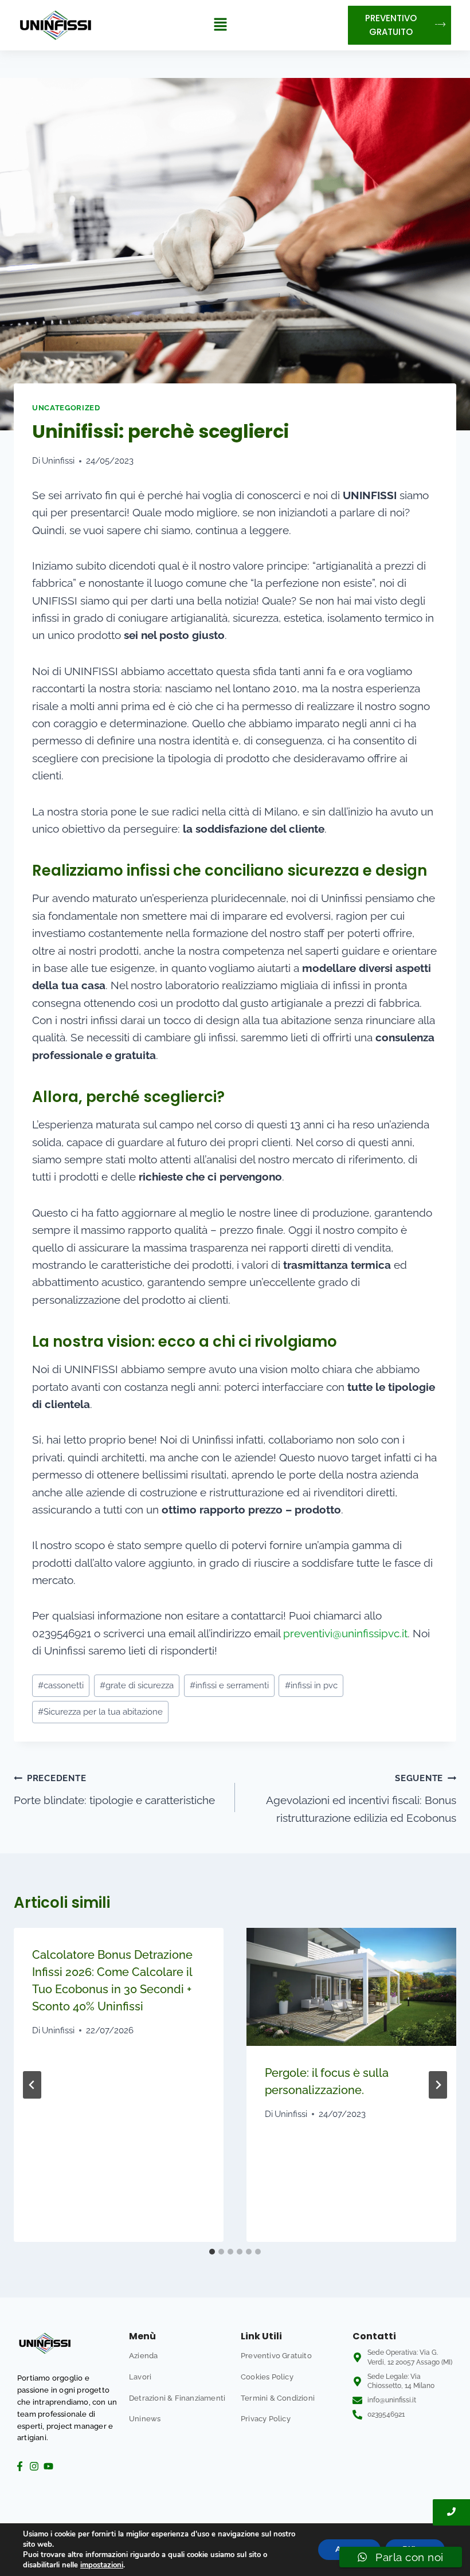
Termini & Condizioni (278, 2398)
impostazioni (102, 2565)
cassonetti (61, 1685)
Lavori (140, 2377)
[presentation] (351, 1987)
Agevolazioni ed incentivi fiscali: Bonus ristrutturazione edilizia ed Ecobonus (361, 1798)
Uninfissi (58, 461)
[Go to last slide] (32, 2085)
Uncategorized (66, 407)
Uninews (145, 2419)
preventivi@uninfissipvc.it (345, 1633)
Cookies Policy (267, 2377)
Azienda (143, 2356)
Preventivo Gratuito (276, 2356)
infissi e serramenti (229, 1685)
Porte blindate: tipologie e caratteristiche (114, 1790)
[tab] (212, 2252)
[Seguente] (438, 2085)
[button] (221, 25)
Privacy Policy (266, 2419)
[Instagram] (34, 2466)
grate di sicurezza (137, 1685)
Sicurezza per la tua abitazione (100, 1712)
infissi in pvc (311, 1685)
